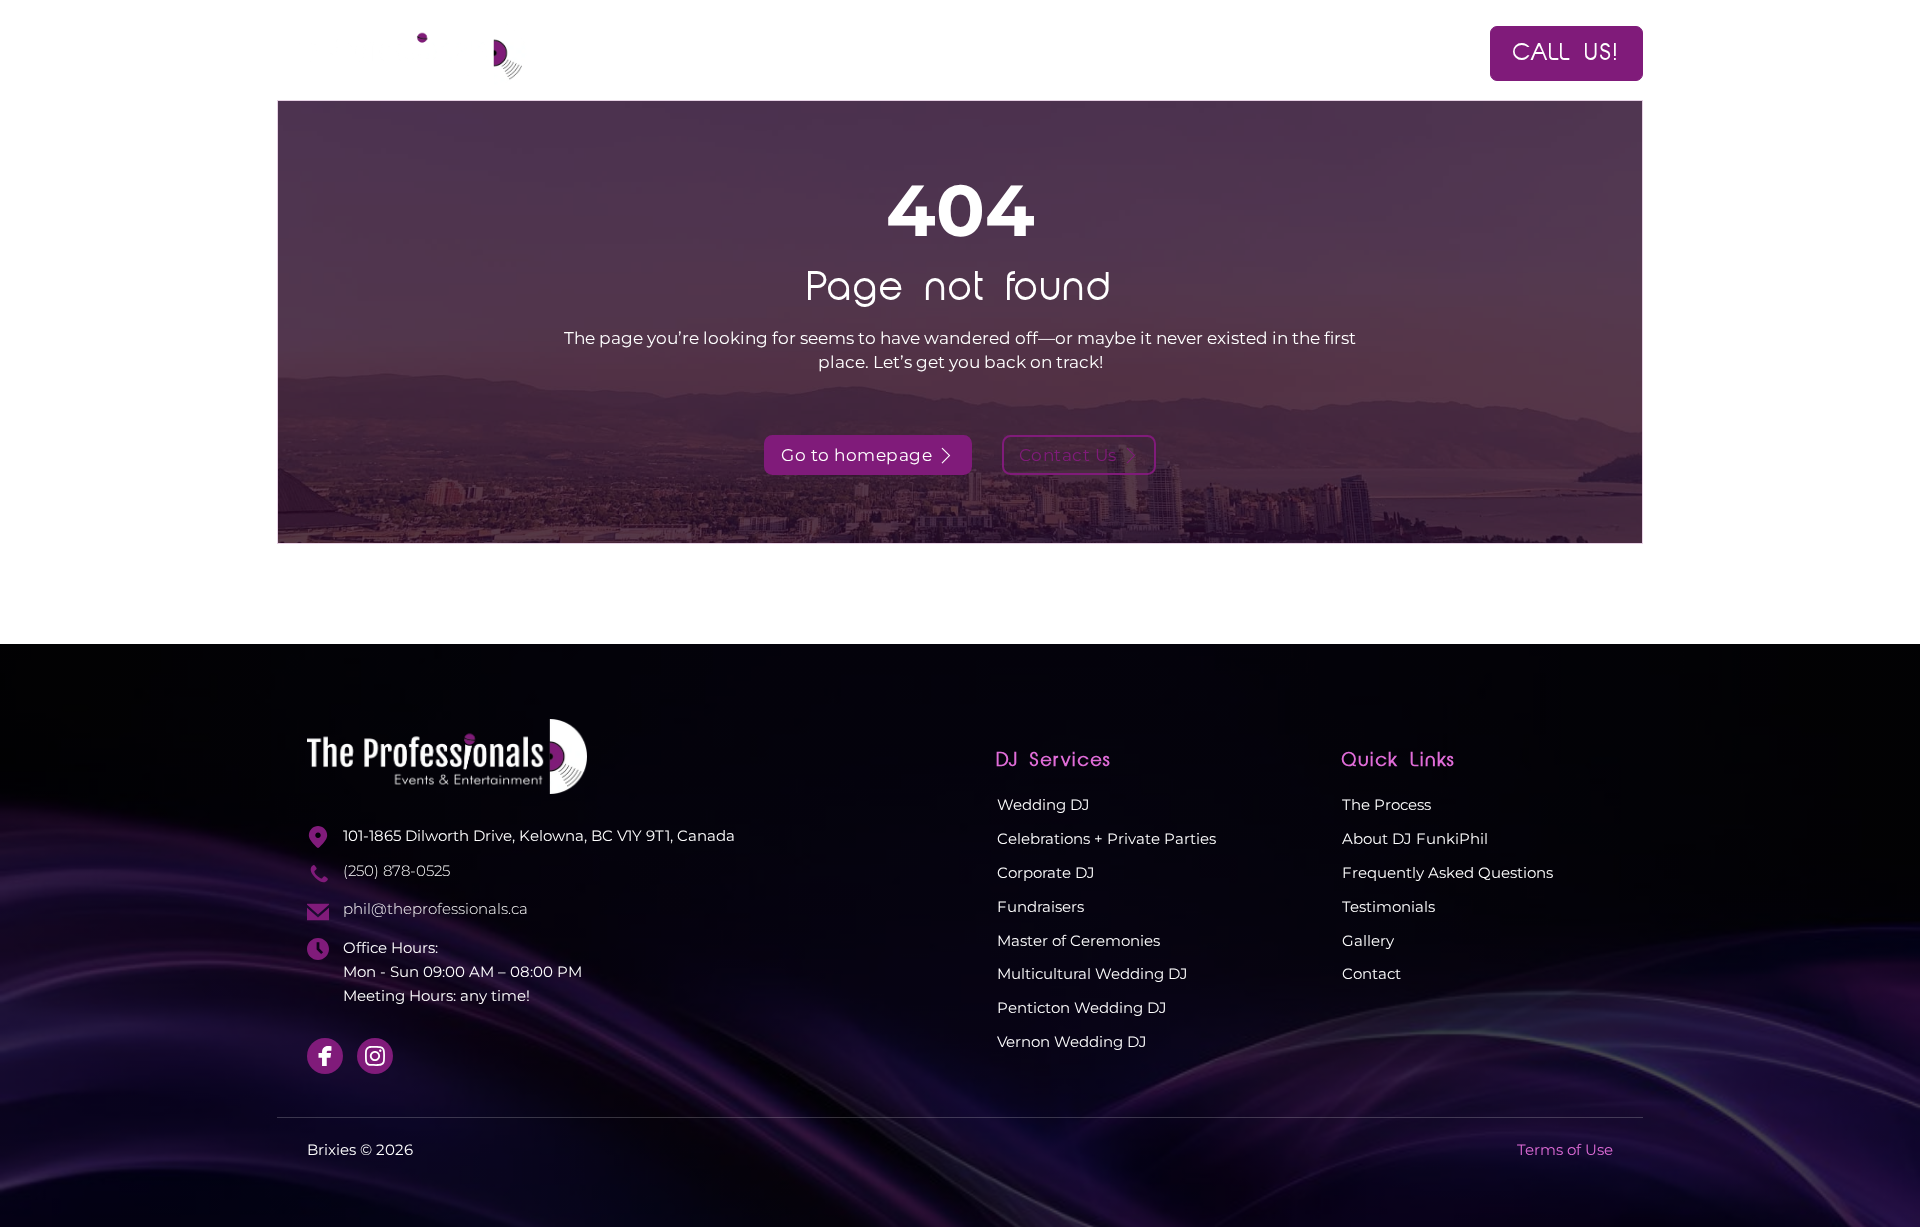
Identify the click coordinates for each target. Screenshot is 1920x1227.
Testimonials (1388, 906)
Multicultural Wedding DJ (1092, 973)
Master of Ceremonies (1078, 940)
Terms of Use (1565, 1149)
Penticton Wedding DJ (1082, 1007)
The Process (1386, 804)
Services (855, 52)
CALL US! (1566, 53)
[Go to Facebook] (325, 1056)
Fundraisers (1040, 906)
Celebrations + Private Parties (1106, 838)
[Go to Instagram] (375, 1056)
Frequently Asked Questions (1447, 872)
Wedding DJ (1043, 804)
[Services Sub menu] (912, 53)
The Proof (998, 52)
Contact (1296, 52)
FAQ (1119, 52)
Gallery (1368, 940)
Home (756, 52)
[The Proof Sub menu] (1062, 53)
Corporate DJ (1046, 872)
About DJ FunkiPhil (1415, 838)
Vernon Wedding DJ (1072, 1041)
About (1197, 52)
